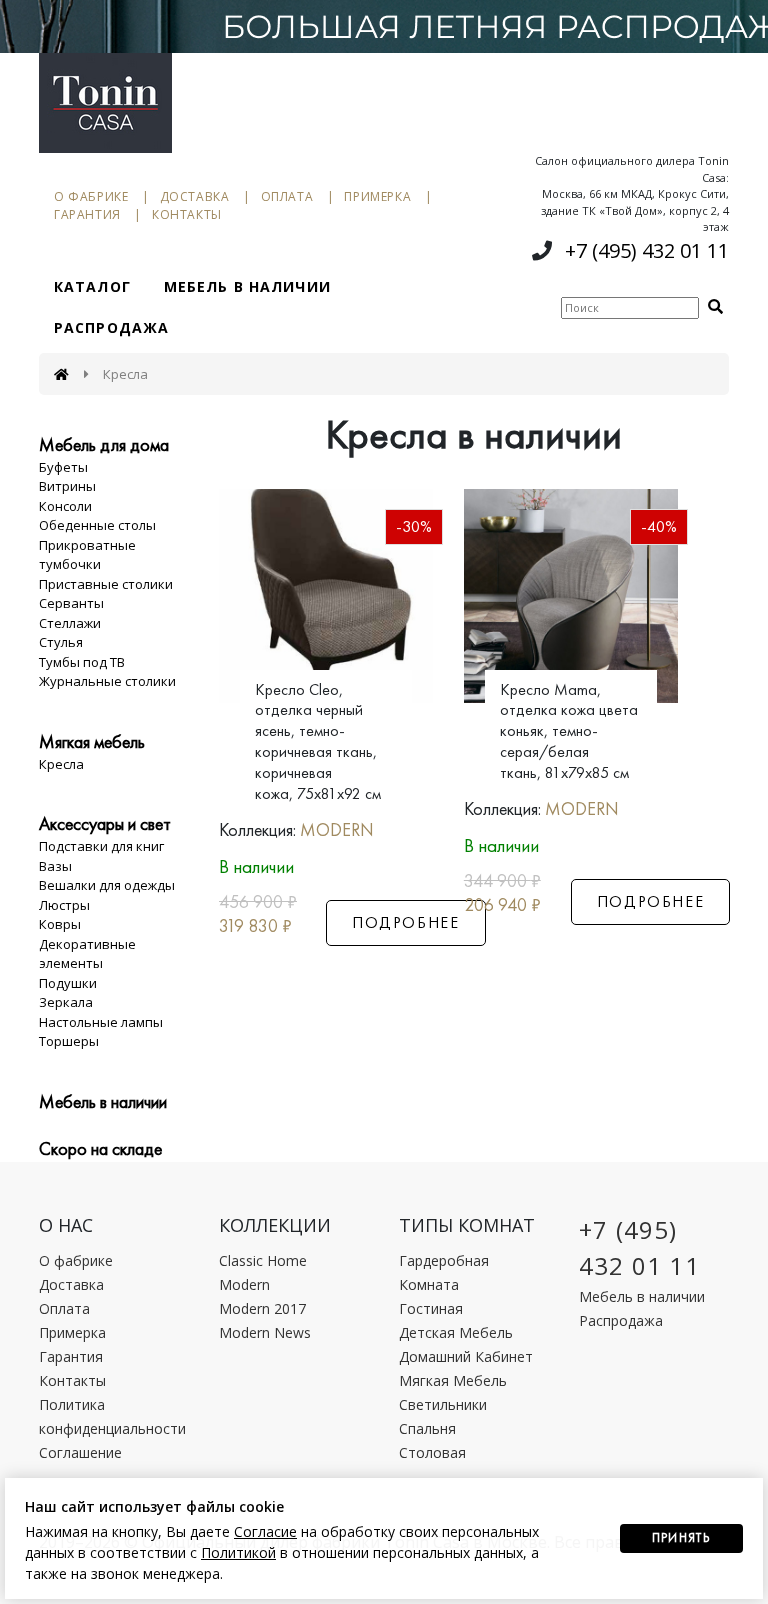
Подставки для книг (101, 846)
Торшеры (69, 1041)
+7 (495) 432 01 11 (647, 250)
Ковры (60, 924)
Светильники (443, 1404)
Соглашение (80, 1452)
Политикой (238, 1552)
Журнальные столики (107, 681)
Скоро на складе (100, 1148)
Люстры (64, 905)
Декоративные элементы (87, 954)
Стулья (61, 642)
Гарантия (87, 214)
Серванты (71, 603)
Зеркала (66, 1002)
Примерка (377, 196)
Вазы (55, 866)
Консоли (65, 506)
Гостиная (431, 1308)
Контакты (187, 214)
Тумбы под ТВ (82, 662)
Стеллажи (70, 623)
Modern (244, 1284)
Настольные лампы (101, 1022)
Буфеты (63, 467)
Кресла (61, 764)
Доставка (195, 196)
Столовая (432, 1452)
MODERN (337, 829)
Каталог (92, 286)
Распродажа (111, 327)
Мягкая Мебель (453, 1380)
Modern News (265, 1332)
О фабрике (91, 196)
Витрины (67, 486)
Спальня (427, 1428)
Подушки (68, 983)
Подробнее (405, 922)
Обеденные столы (97, 525)
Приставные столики (106, 584)
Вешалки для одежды (107, 885)
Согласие (265, 1531)
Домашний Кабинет (466, 1356)
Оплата (287, 196)
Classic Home (263, 1260)
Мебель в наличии (247, 286)
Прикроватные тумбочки (87, 555)
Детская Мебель (456, 1332)
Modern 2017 (262, 1308)
